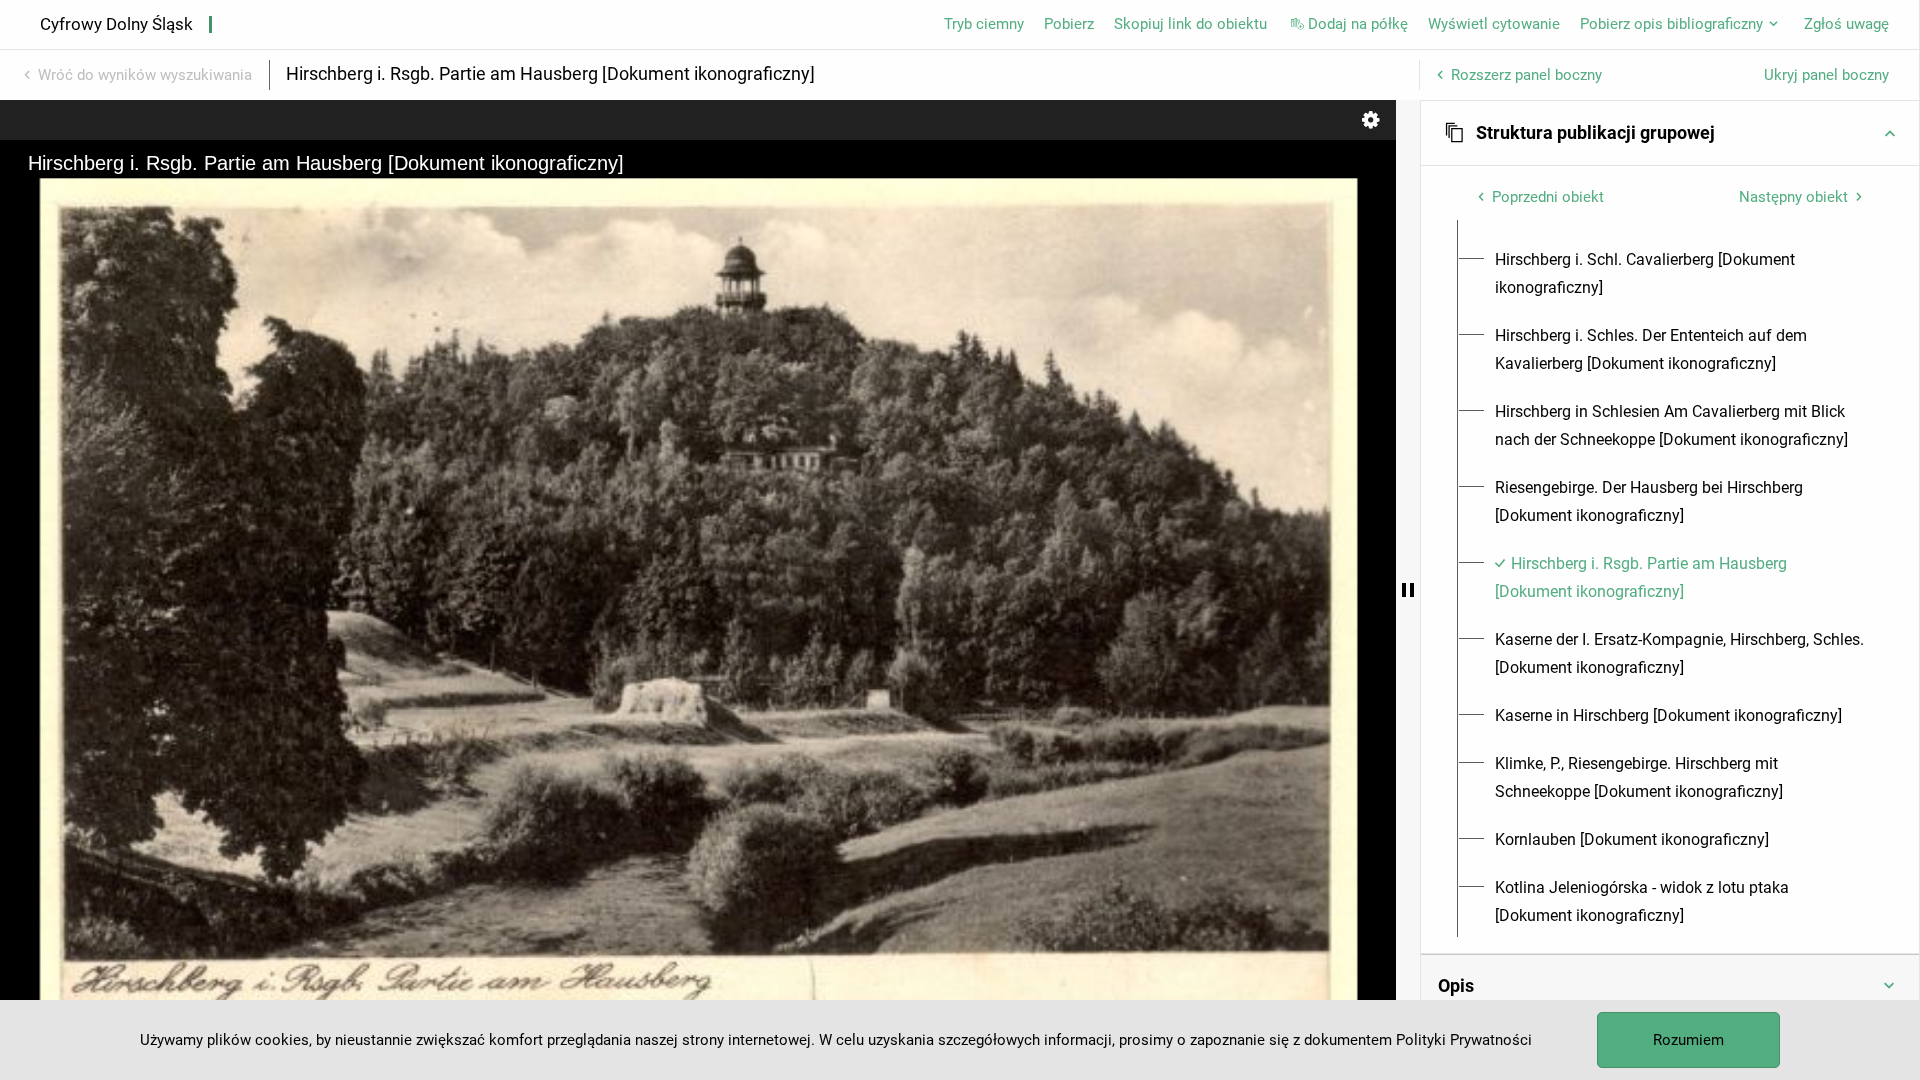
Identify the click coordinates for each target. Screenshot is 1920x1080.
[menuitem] (1681, 274)
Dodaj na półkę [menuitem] (1358, 24)
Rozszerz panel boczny (1526, 75)
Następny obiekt (1793, 197)
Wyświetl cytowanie (1494, 24)
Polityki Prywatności (1464, 1040)
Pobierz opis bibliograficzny (1671, 24)
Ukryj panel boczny (1826, 75)
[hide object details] (1408, 590)
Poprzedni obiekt (1548, 197)
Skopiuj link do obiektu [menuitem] (1190, 24)
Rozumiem (1688, 1040)
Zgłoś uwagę (1846, 24)
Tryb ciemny (984, 24)
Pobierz (1069, 24)
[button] (1670, 133)
